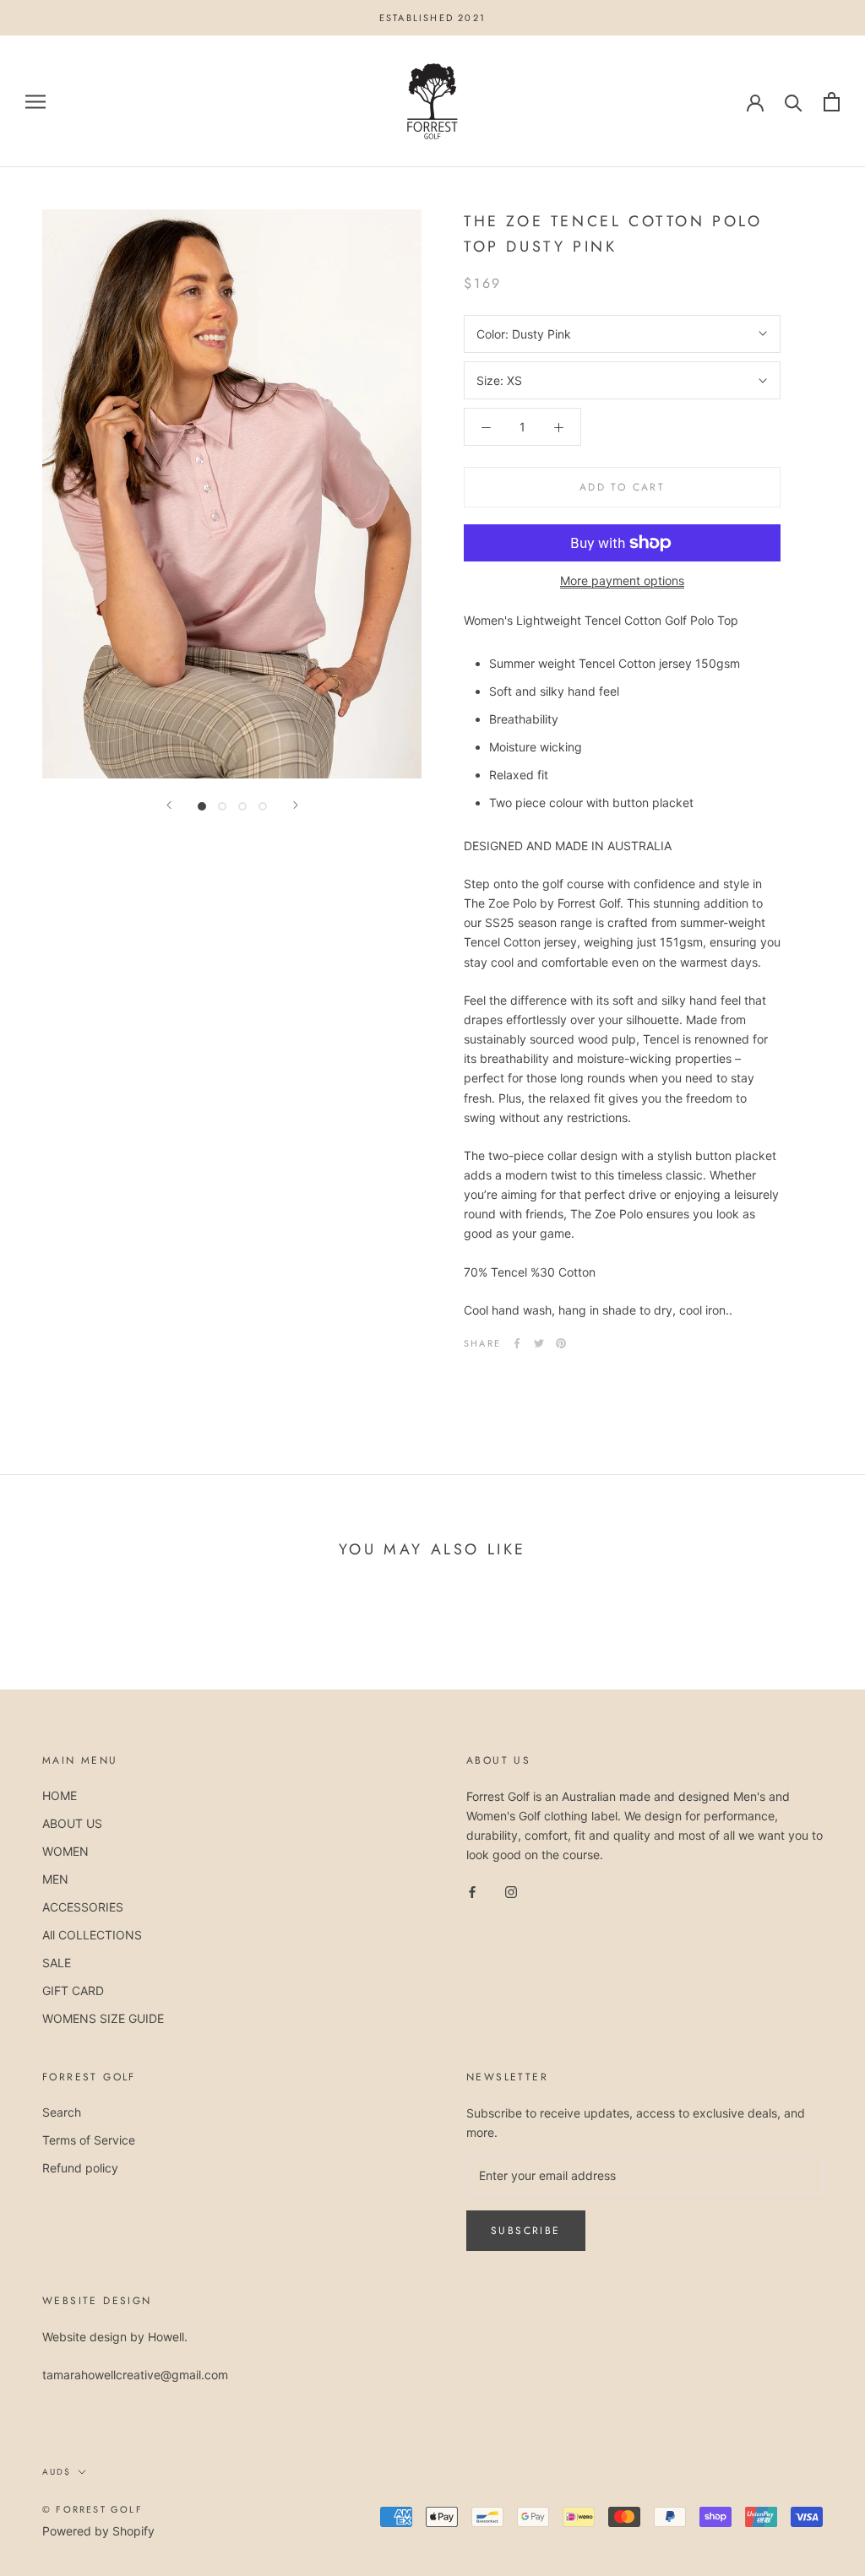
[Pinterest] (561, 1343)
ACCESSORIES (83, 1907)
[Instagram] (511, 1891)
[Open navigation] (35, 102)
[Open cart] (832, 102)
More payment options (622, 580)
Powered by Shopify (98, 2531)
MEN (55, 1879)
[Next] (296, 805)
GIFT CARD (73, 1990)
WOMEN (65, 1851)
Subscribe (526, 2231)
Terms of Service (89, 2140)
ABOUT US (72, 1823)
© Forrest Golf (92, 2509)
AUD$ (57, 2472)
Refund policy (80, 2168)
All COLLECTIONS (92, 1935)
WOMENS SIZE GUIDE (103, 2018)
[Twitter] (539, 1343)
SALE (57, 1963)
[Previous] (169, 805)
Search (62, 2112)
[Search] (794, 102)
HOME (60, 1795)
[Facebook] (517, 1343)
